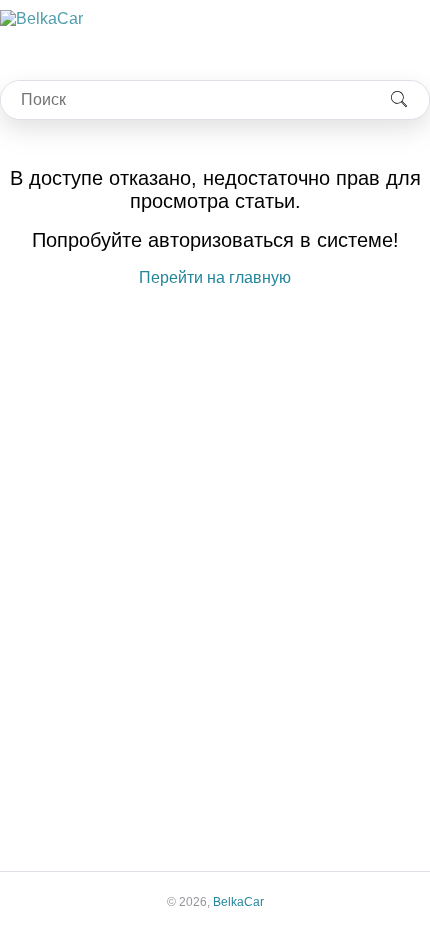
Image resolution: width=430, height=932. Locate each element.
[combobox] (185, 100)
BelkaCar (238, 902)
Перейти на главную (215, 277)
